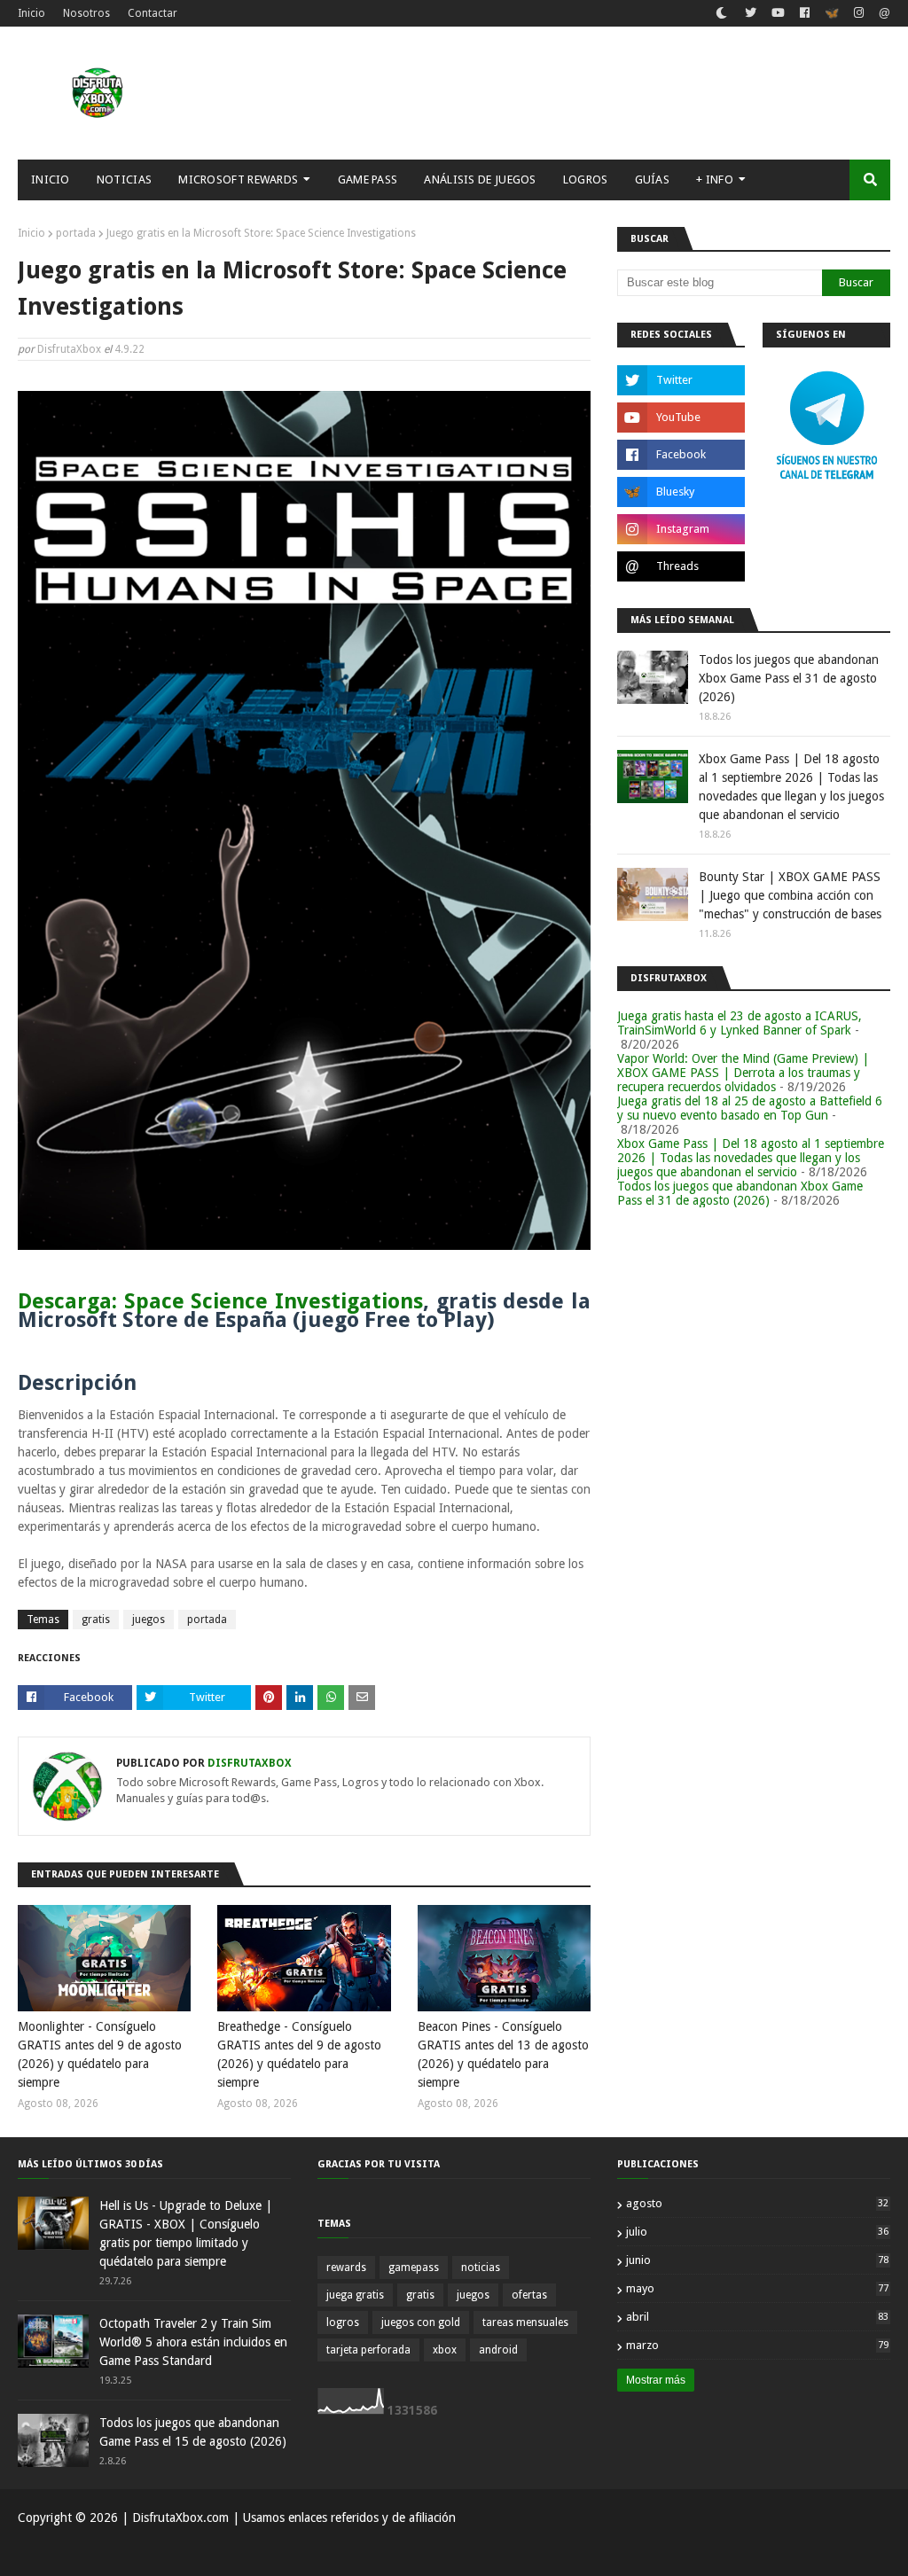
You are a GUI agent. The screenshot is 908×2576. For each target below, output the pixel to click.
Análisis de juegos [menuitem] (480, 180)
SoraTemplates (110, 2552)
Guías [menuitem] (653, 180)
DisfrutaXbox (69, 349)
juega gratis (355, 2295)
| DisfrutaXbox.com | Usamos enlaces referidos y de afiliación (287, 2517)
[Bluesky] (832, 15)
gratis (96, 1620)
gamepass (414, 2268)
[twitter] (751, 13)
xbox (445, 2350)
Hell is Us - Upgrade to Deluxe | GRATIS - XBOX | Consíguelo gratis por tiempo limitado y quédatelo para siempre (186, 2233)
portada (76, 233)
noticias (481, 2268)
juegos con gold (421, 2322)
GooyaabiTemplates (278, 2552)
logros (343, 2322)
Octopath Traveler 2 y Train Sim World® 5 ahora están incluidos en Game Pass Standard (193, 2342)
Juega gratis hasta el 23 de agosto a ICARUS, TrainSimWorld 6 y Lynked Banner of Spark (740, 1023)
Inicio (31, 13)
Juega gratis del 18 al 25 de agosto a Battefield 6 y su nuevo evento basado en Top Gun (750, 1108)
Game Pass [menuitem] (368, 180)
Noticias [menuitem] (124, 180)
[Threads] (882, 15)
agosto (757, 2203)
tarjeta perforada (368, 2350)
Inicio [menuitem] (51, 180)
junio (757, 2260)
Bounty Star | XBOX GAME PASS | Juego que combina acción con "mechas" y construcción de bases (790, 895)
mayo (757, 2288)
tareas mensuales (525, 2322)
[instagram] (859, 13)
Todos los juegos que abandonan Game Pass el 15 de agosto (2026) (193, 2432)
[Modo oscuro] (721, 13)
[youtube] (778, 13)
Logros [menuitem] (586, 180)
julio (757, 2232)
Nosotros (86, 13)
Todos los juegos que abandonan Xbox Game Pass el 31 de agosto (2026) (789, 678)
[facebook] (805, 13)
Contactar (153, 13)
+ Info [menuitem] (715, 180)
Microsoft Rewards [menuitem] (238, 180)
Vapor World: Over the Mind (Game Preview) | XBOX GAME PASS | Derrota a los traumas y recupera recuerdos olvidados (743, 1073)
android (498, 2350)
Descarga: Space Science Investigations (220, 1301)
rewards (346, 2268)
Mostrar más (656, 2380)
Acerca (811, 2552)
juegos (149, 1620)
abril (757, 2317)
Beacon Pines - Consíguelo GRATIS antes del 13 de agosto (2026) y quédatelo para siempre (503, 2054)
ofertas (529, 2295)
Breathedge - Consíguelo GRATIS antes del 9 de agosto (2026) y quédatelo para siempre (299, 2054)
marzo (757, 2345)
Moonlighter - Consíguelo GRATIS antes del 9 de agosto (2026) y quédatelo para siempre (100, 2054)
